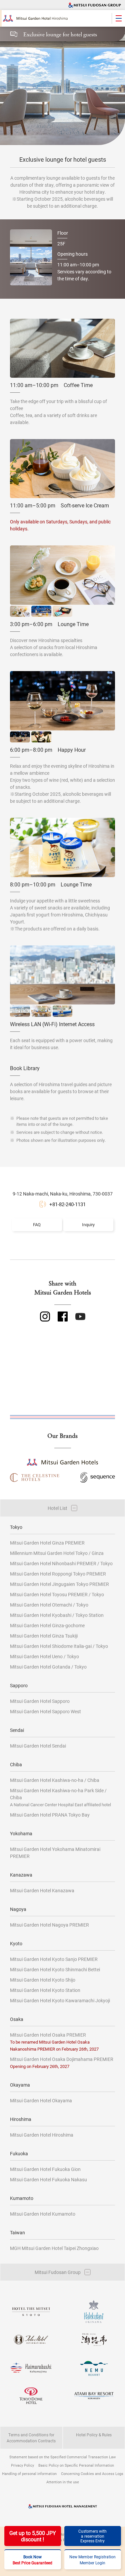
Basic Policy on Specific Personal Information (76, 2465)
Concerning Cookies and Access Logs (92, 2473)
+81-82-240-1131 (67, 1204)
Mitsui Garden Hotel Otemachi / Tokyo (49, 1605)
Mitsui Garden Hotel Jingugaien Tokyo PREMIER (59, 1584)
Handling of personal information (29, 2473)
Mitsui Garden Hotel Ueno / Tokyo (44, 1656)
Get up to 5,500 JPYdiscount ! (33, 2536)
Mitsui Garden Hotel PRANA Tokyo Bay (50, 1815)
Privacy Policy (22, 2465)
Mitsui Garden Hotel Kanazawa (42, 1890)
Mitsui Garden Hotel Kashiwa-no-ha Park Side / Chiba (60, 1797)
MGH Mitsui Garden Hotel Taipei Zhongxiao (54, 2248)
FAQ (37, 1224)
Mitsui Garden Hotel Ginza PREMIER (47, 1543)
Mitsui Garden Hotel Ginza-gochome (47, 1625)
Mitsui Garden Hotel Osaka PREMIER (54, 2042)
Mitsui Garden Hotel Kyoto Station (45, 1990)
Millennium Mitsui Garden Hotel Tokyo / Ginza (57, 1553)
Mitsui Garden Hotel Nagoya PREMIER (49, 1925)
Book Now (32, 2560)
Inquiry (88, 1224)
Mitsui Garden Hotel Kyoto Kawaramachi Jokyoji (60, 2000)
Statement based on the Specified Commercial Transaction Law (62, 2457)
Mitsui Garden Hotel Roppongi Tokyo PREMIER (58, 1574)
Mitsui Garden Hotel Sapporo (40, 1701)
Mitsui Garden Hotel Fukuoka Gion (45, 2169)
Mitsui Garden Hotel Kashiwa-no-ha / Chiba (55, 1780)
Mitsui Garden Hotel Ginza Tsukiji (44, 1636)
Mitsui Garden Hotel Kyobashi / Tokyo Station (57, 1615)
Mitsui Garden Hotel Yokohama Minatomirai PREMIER (55, 1853)
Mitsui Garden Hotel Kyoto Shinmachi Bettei (55, 1969)
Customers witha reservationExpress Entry (92, 2536)
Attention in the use (63, 2482)
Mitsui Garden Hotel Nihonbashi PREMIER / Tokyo (61, 1563)
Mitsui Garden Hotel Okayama (41, 2100)
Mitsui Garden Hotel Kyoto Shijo (43, 1980)
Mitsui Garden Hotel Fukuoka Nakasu (48, 2179)
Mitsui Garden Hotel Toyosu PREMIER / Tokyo (57, 1594)
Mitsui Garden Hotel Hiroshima (42, 2135)
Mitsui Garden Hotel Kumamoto (43, 2214)
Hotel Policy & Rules (94, 2435)
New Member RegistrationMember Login (92, 2560)
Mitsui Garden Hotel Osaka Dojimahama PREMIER (62, 2062)
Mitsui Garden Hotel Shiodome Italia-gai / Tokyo (59, 1646)
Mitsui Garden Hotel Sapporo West (45, 1711)
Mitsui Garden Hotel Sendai (38, 1746)
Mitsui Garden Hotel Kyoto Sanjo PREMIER (54, 1959)
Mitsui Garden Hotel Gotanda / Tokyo (48, 1667)
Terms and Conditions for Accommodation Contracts (31, 2438)
